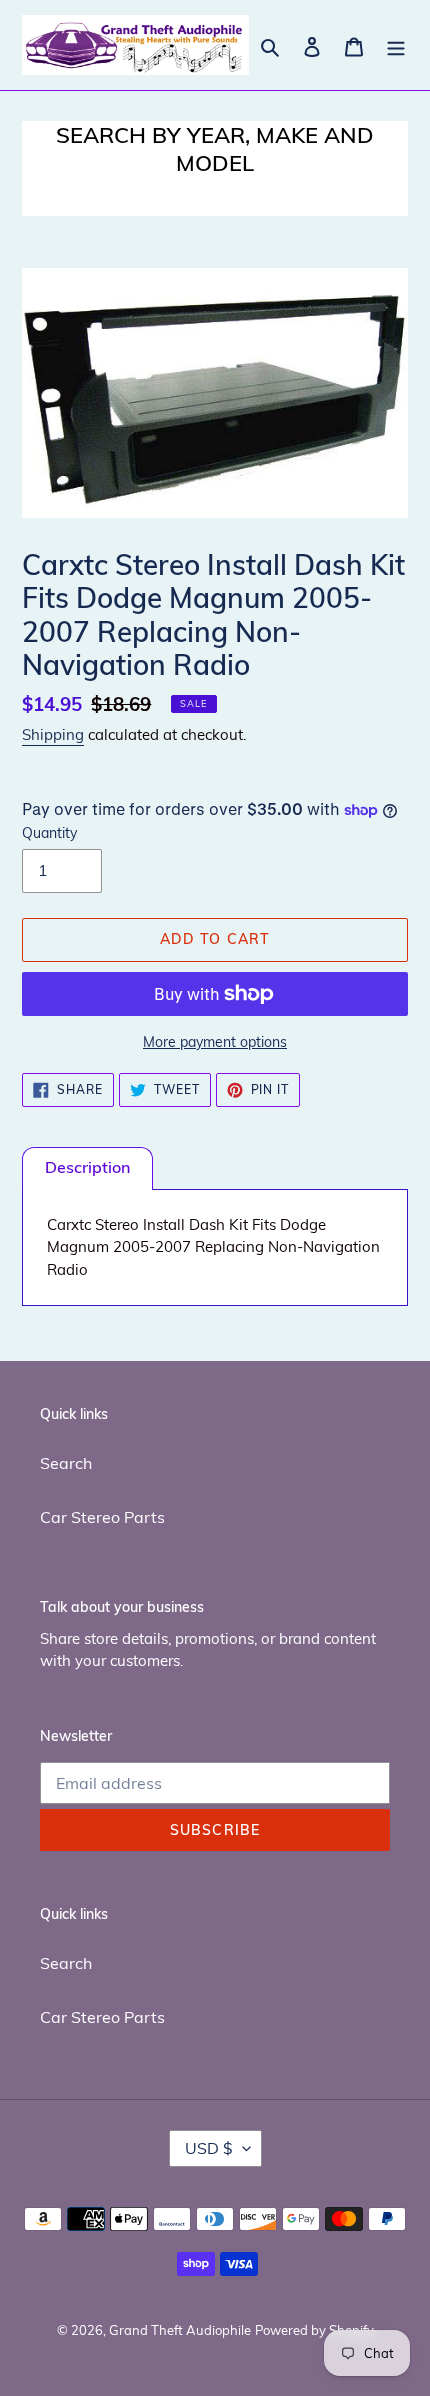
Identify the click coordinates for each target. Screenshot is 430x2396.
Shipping (53, 734)
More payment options (215, 1042)
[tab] (87, 1168)
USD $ (209, 2148)
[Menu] (396, 45)
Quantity (49, 833)
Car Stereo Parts (102, 1517)
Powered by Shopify (314, 2330)
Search (66, 1463)
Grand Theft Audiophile (180, 2330)
